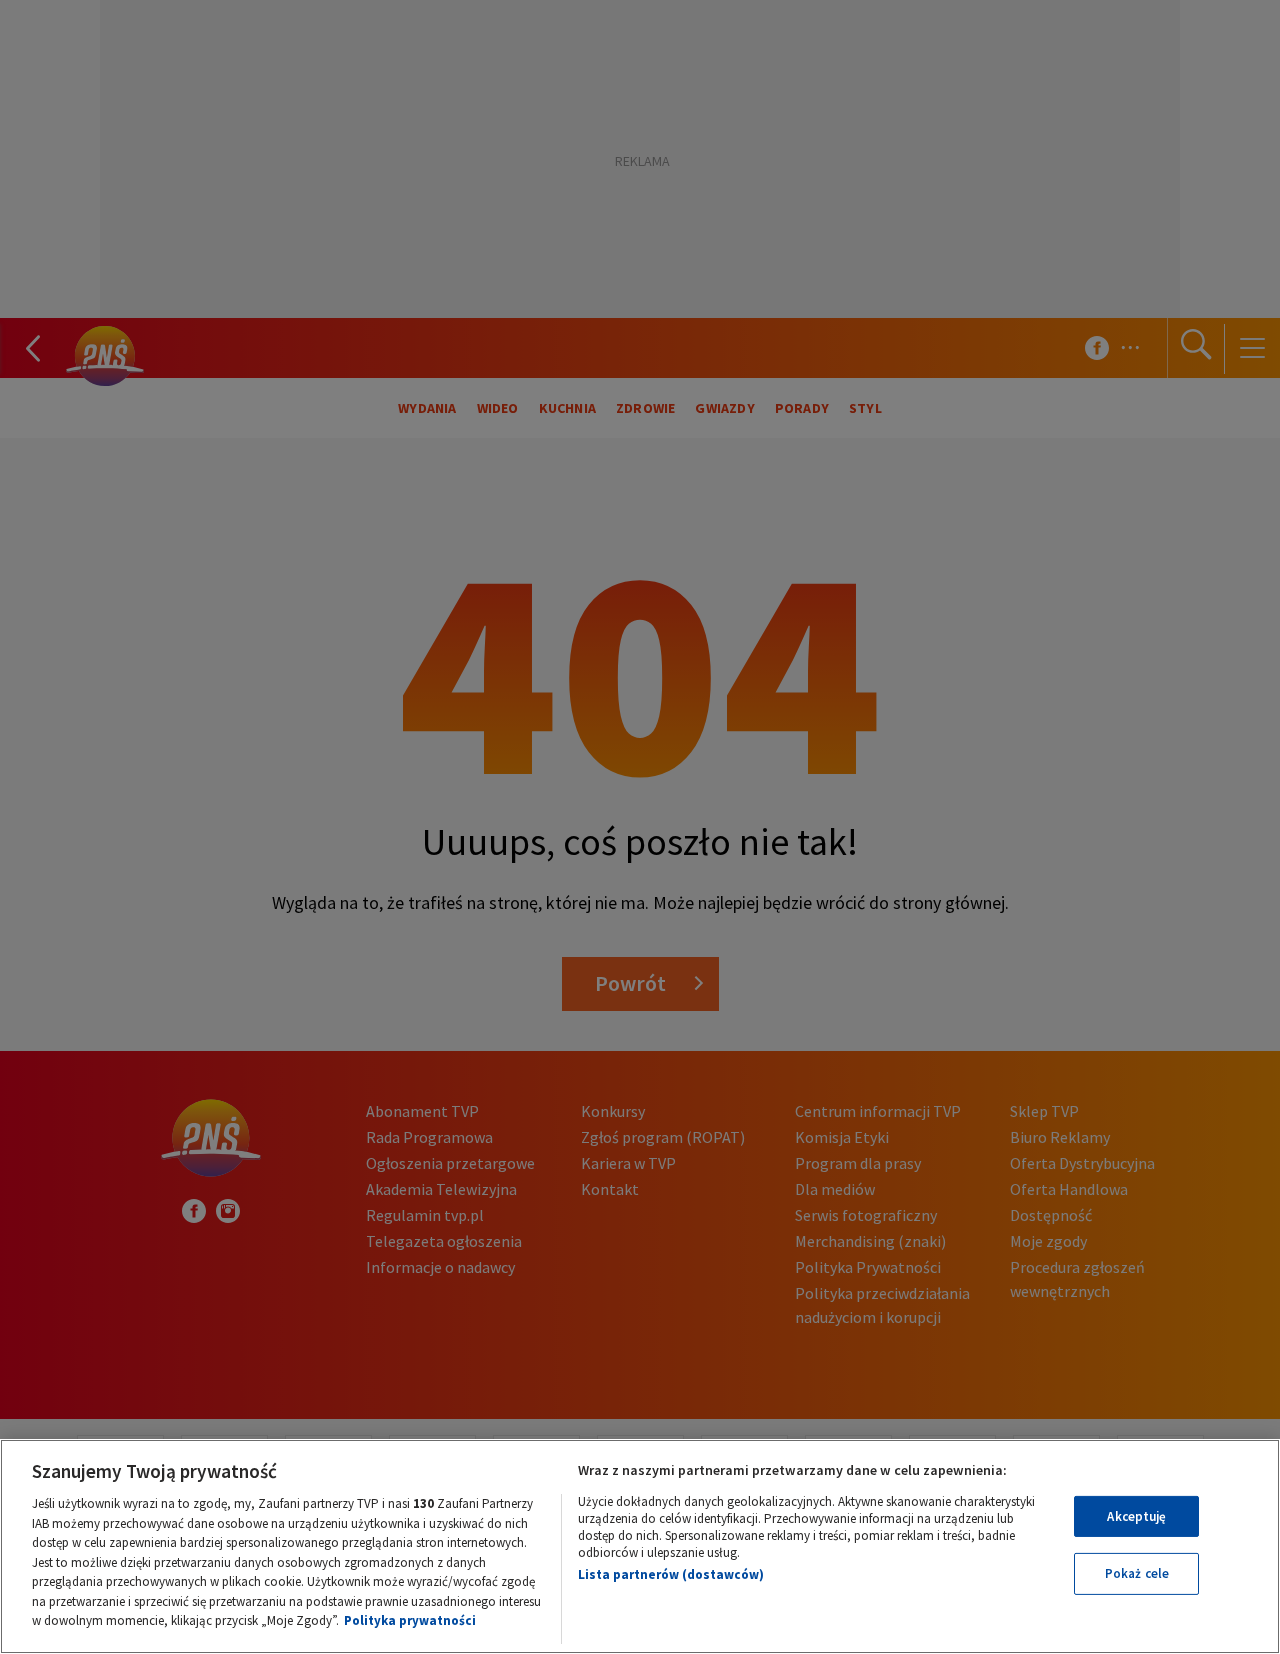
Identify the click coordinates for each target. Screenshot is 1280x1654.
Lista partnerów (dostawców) (671, 1574)
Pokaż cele (1137, 1573)
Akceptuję (1136, 1516)
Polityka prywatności (410, 1620)
